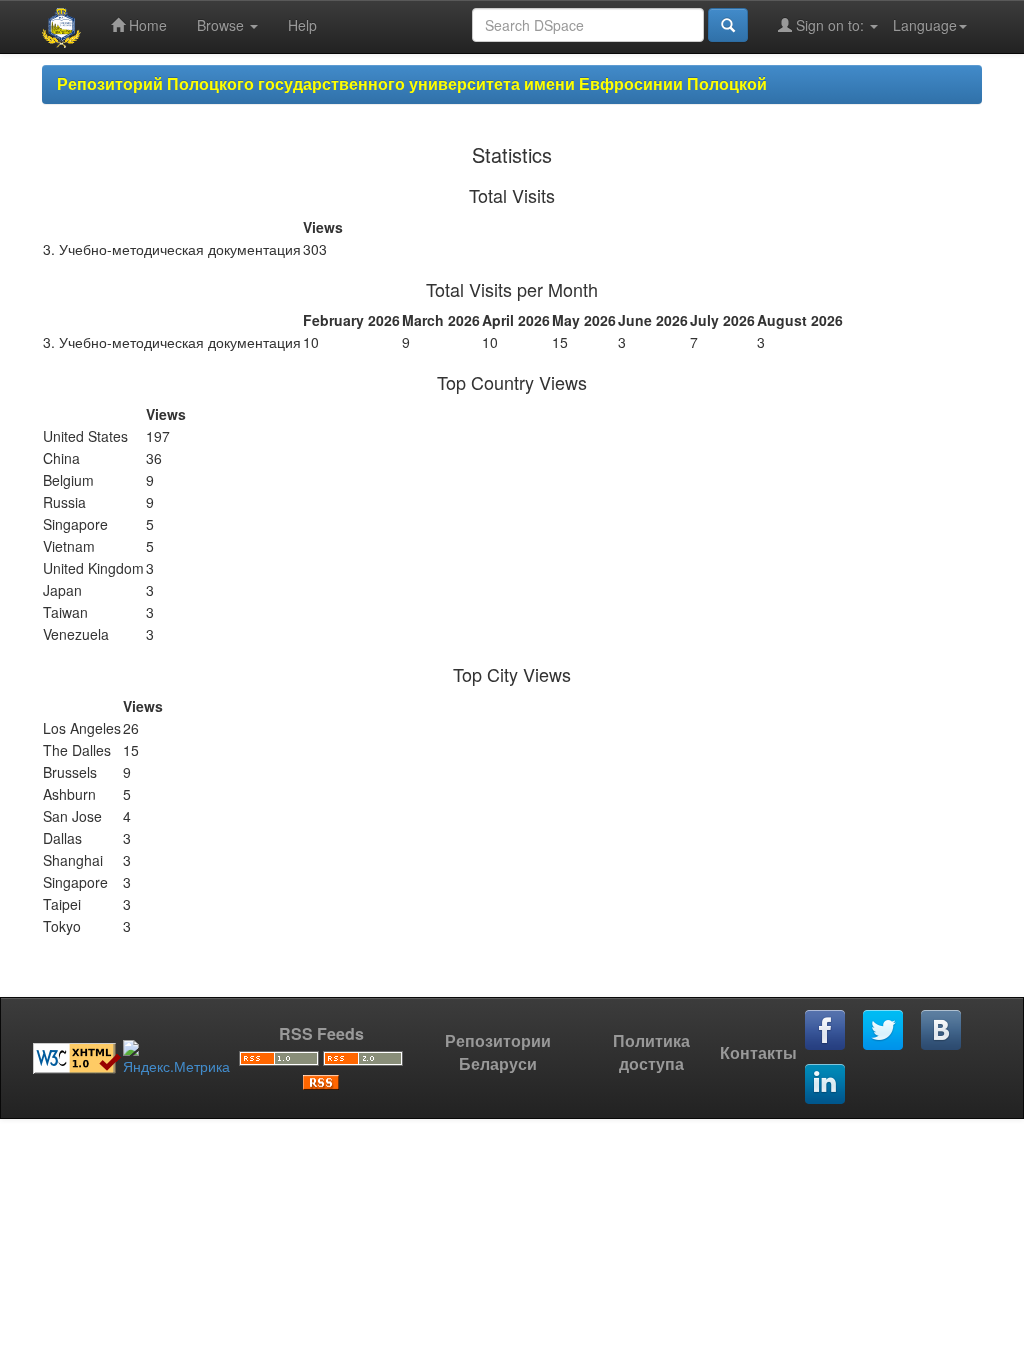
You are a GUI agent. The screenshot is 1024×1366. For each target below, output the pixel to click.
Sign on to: (830, 25)
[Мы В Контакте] (942, 1031)
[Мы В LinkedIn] (826, 1085)
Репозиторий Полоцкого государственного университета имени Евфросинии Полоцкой (412, 83)
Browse (222, 25)
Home (146, 25)
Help (302, 25)
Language (925, 25)
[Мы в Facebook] (826, 1031)
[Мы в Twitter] (884, 1031)
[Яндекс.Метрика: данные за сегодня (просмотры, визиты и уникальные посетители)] (176, 1058)
